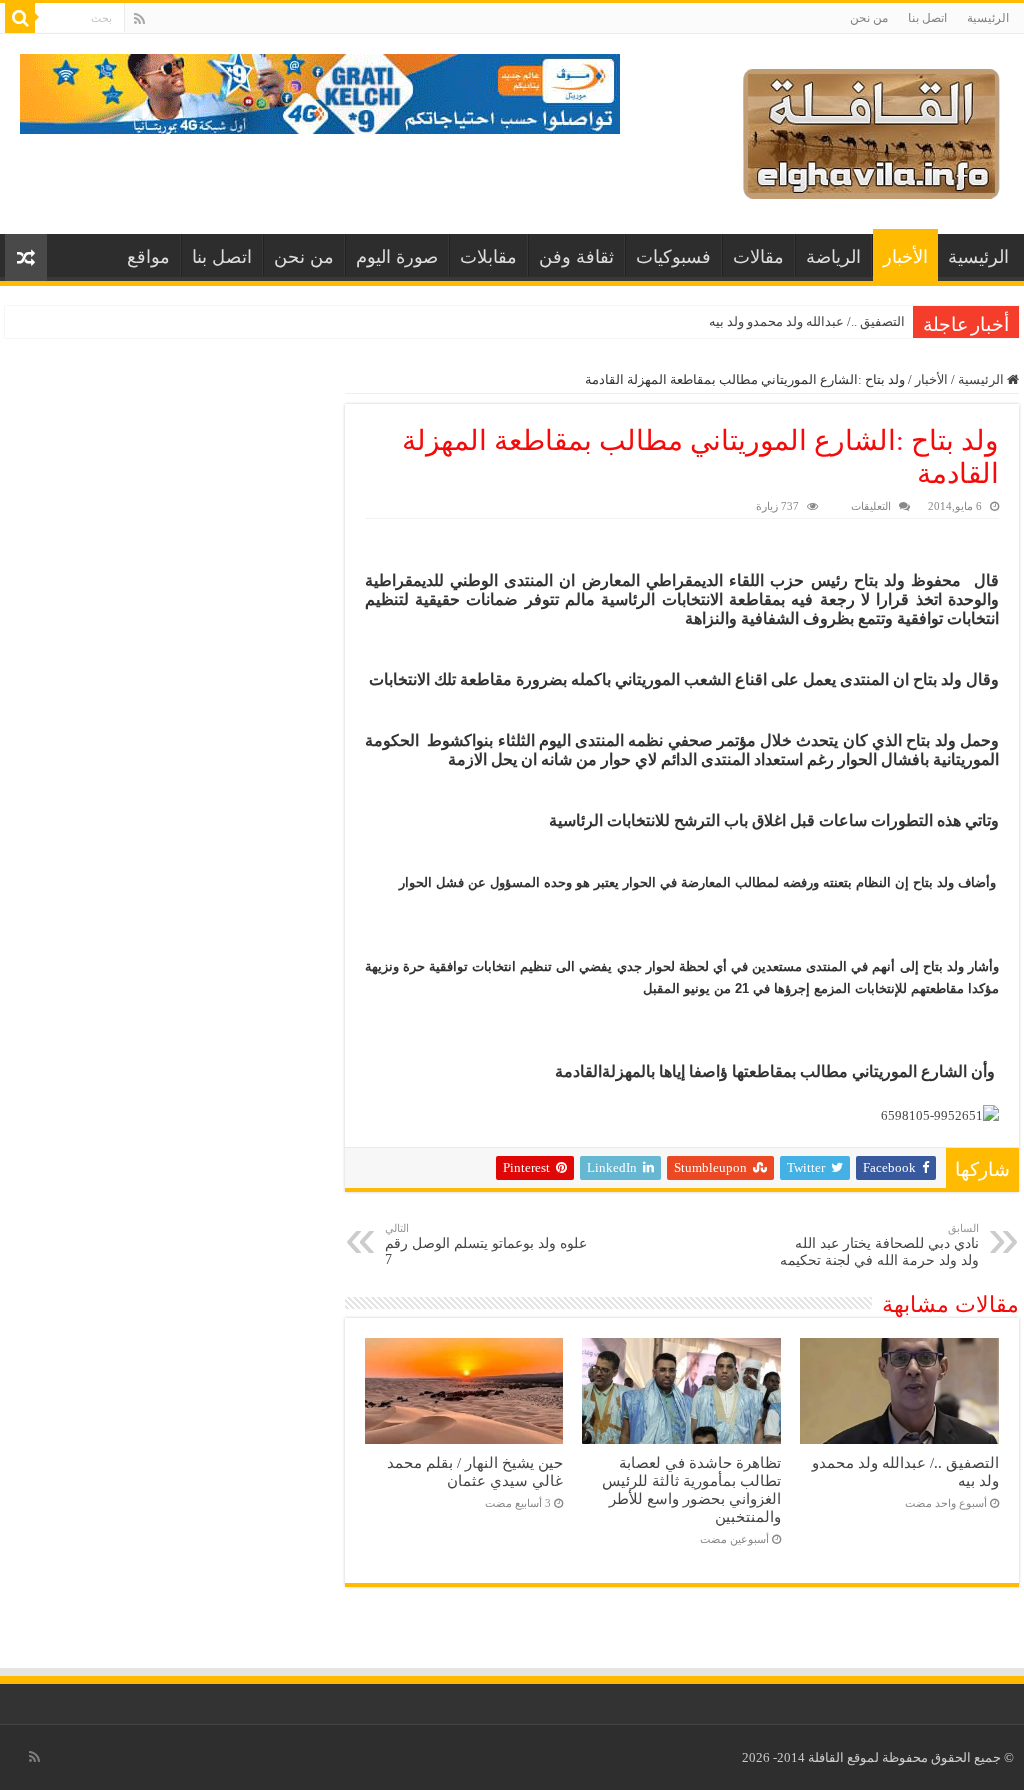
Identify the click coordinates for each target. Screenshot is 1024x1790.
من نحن (869, 18)
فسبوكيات (673, 257)
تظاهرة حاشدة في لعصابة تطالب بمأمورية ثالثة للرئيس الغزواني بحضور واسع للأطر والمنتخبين (691, 1489)
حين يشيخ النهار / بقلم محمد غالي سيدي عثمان (475, 1471)
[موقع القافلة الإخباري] (871, 129)
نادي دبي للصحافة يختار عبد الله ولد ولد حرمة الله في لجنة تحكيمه (879, 1245)
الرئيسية (988, 18)
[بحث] (20, 18)
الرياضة (833, 257)
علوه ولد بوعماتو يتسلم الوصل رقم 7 (486, 1244)
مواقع (148, 257)
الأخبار (905, 257)
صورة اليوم (397, 257)
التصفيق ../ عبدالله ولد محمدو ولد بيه (807, 321)
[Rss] (139, 19)
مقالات (758, 257)
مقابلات (488, 257)
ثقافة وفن (576, 257)
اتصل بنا (927, 18)
